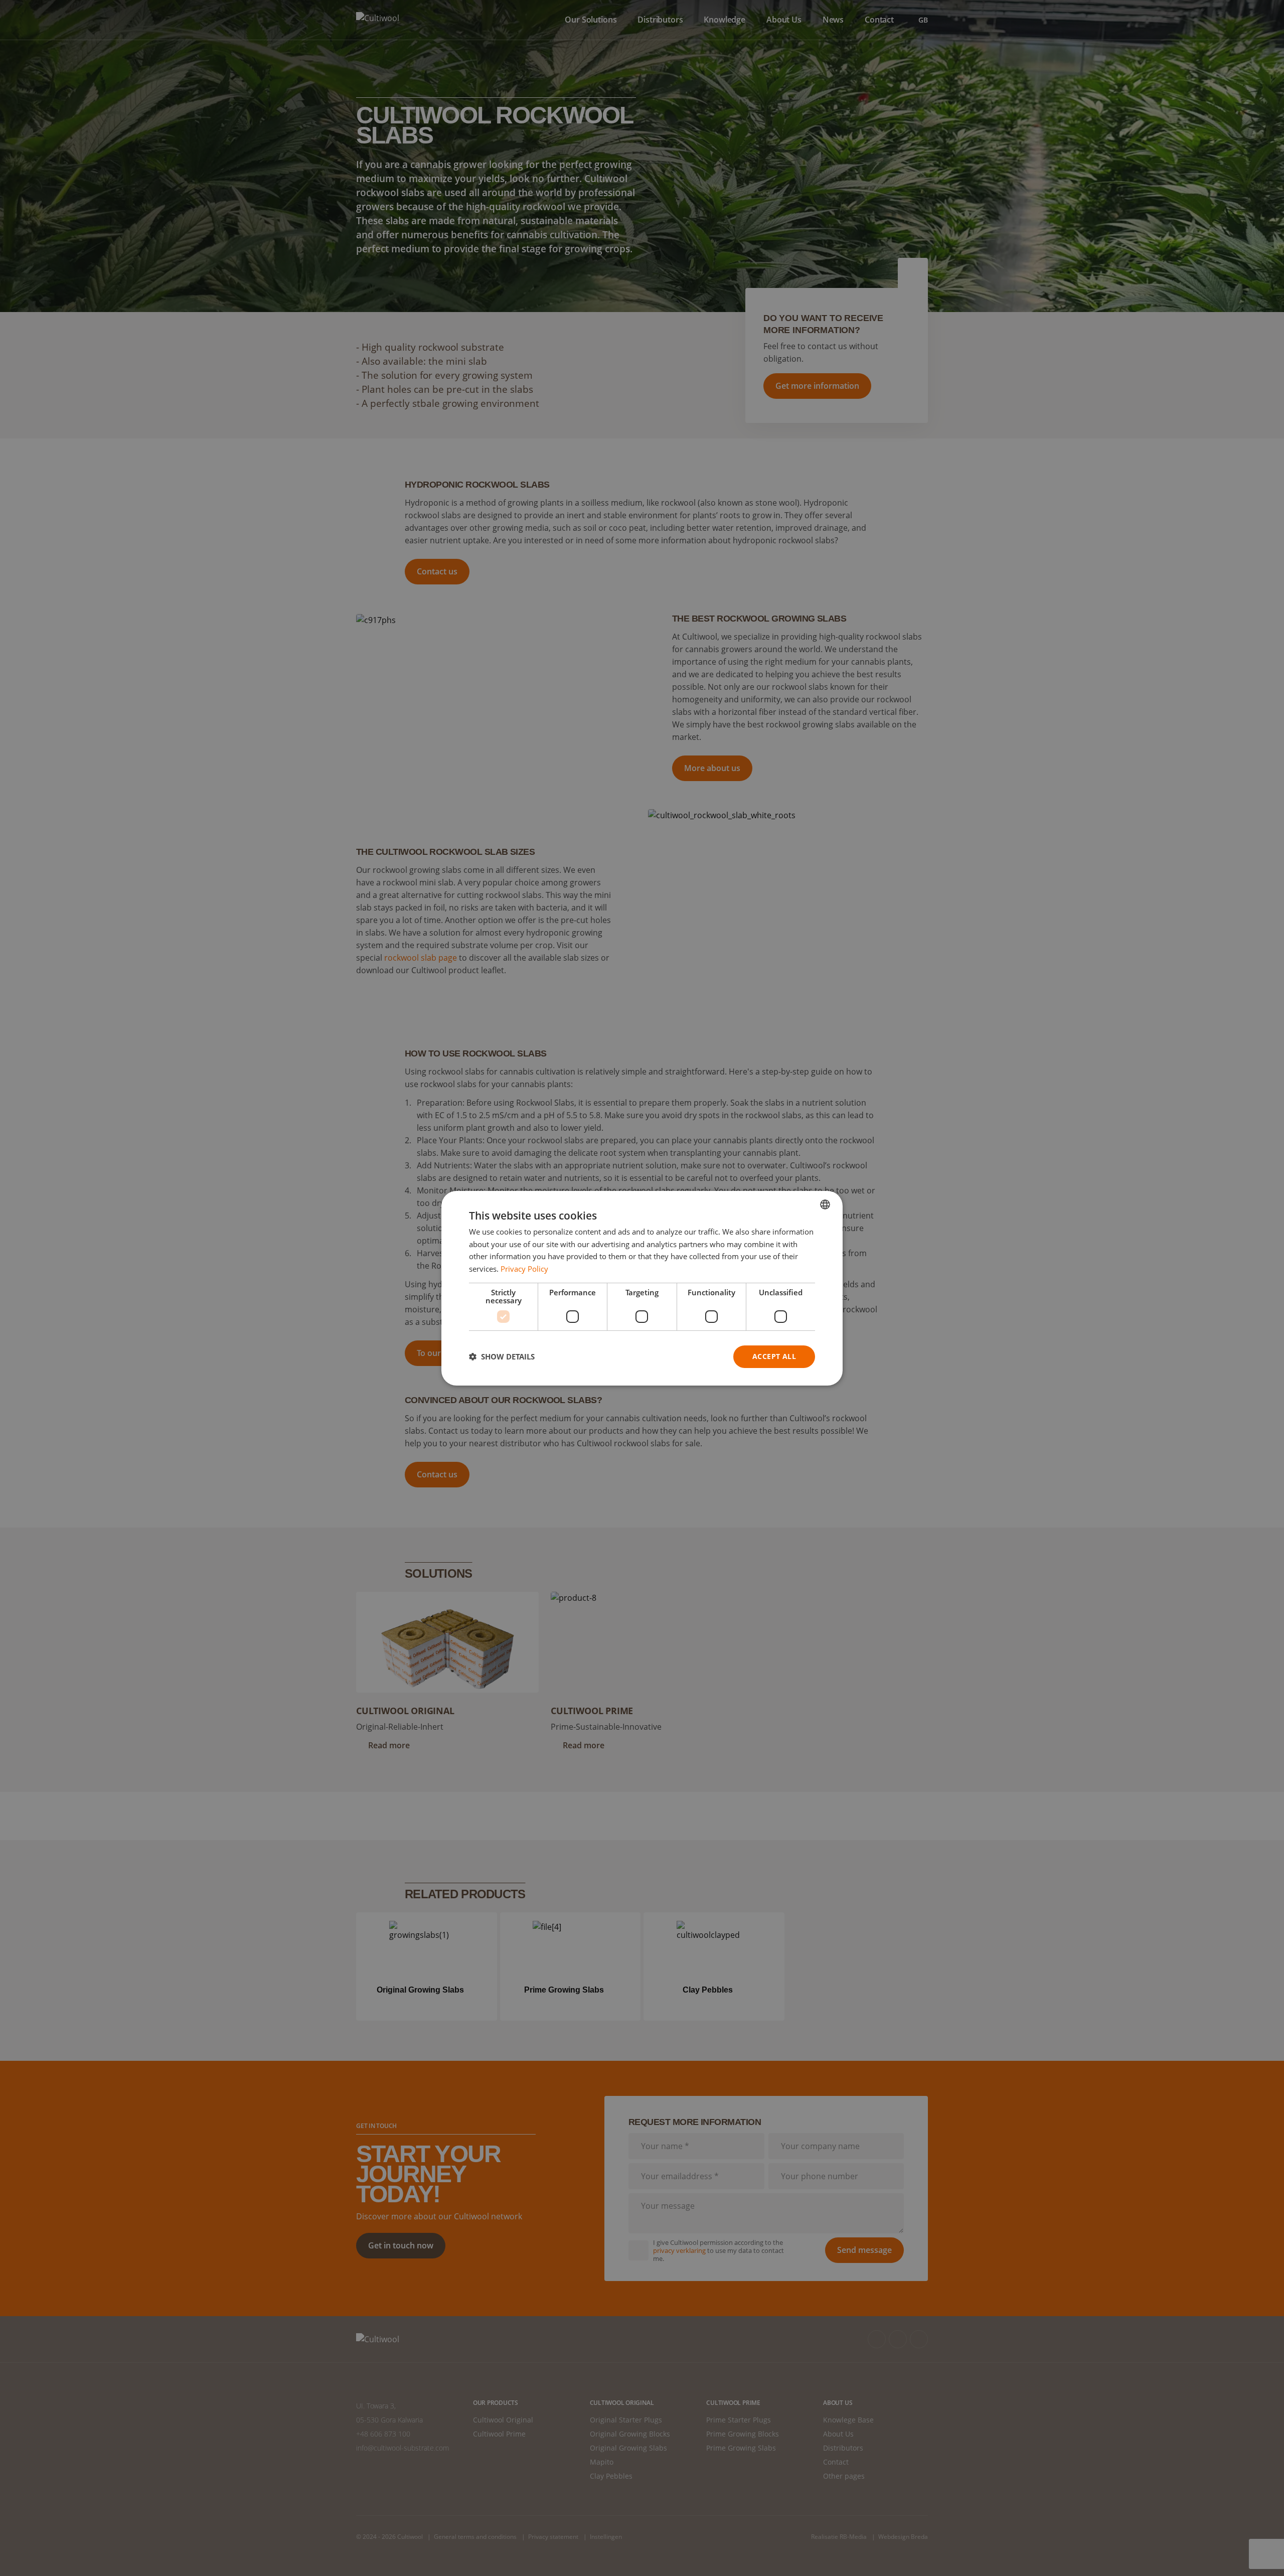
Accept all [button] (774, 1356)
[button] (502, 1356)
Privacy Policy (524, 1269)
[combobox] (825, 1204)
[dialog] (642, 1288)
